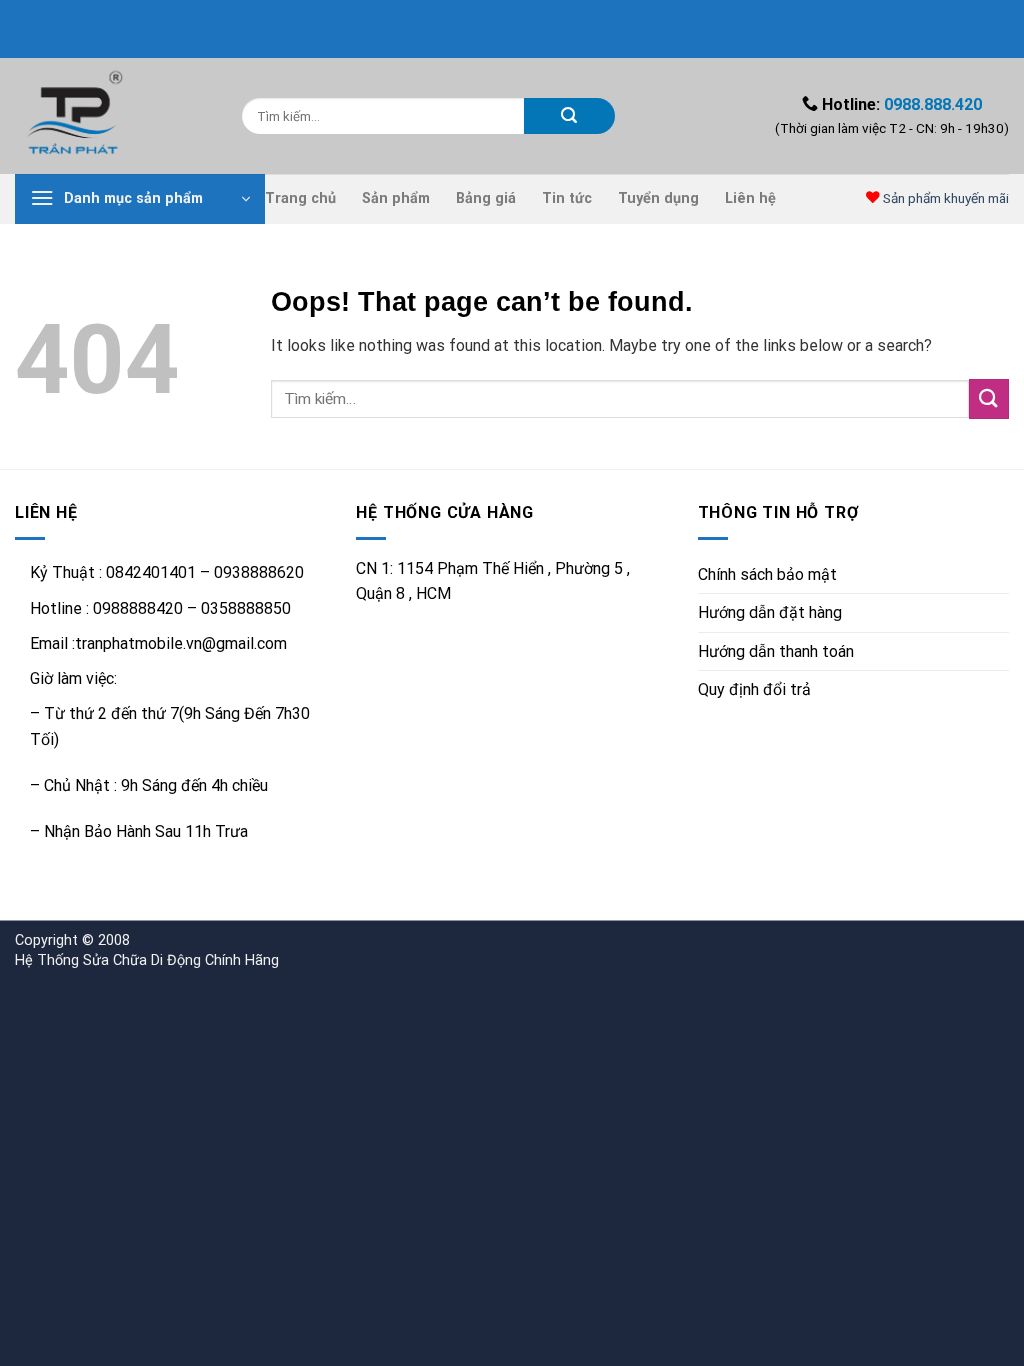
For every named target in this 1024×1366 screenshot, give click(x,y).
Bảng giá (486, 198)
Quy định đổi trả (754, 689)
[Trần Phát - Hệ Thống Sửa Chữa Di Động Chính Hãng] (113, 116)
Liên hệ (750, 198)
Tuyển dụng (658, 198)
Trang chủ (300, 198)
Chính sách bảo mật (767, 574)
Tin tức (567, 198)
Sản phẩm (396, 198)
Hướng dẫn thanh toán (776, 651)
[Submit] (569, 116)
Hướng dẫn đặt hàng (770, 612)
